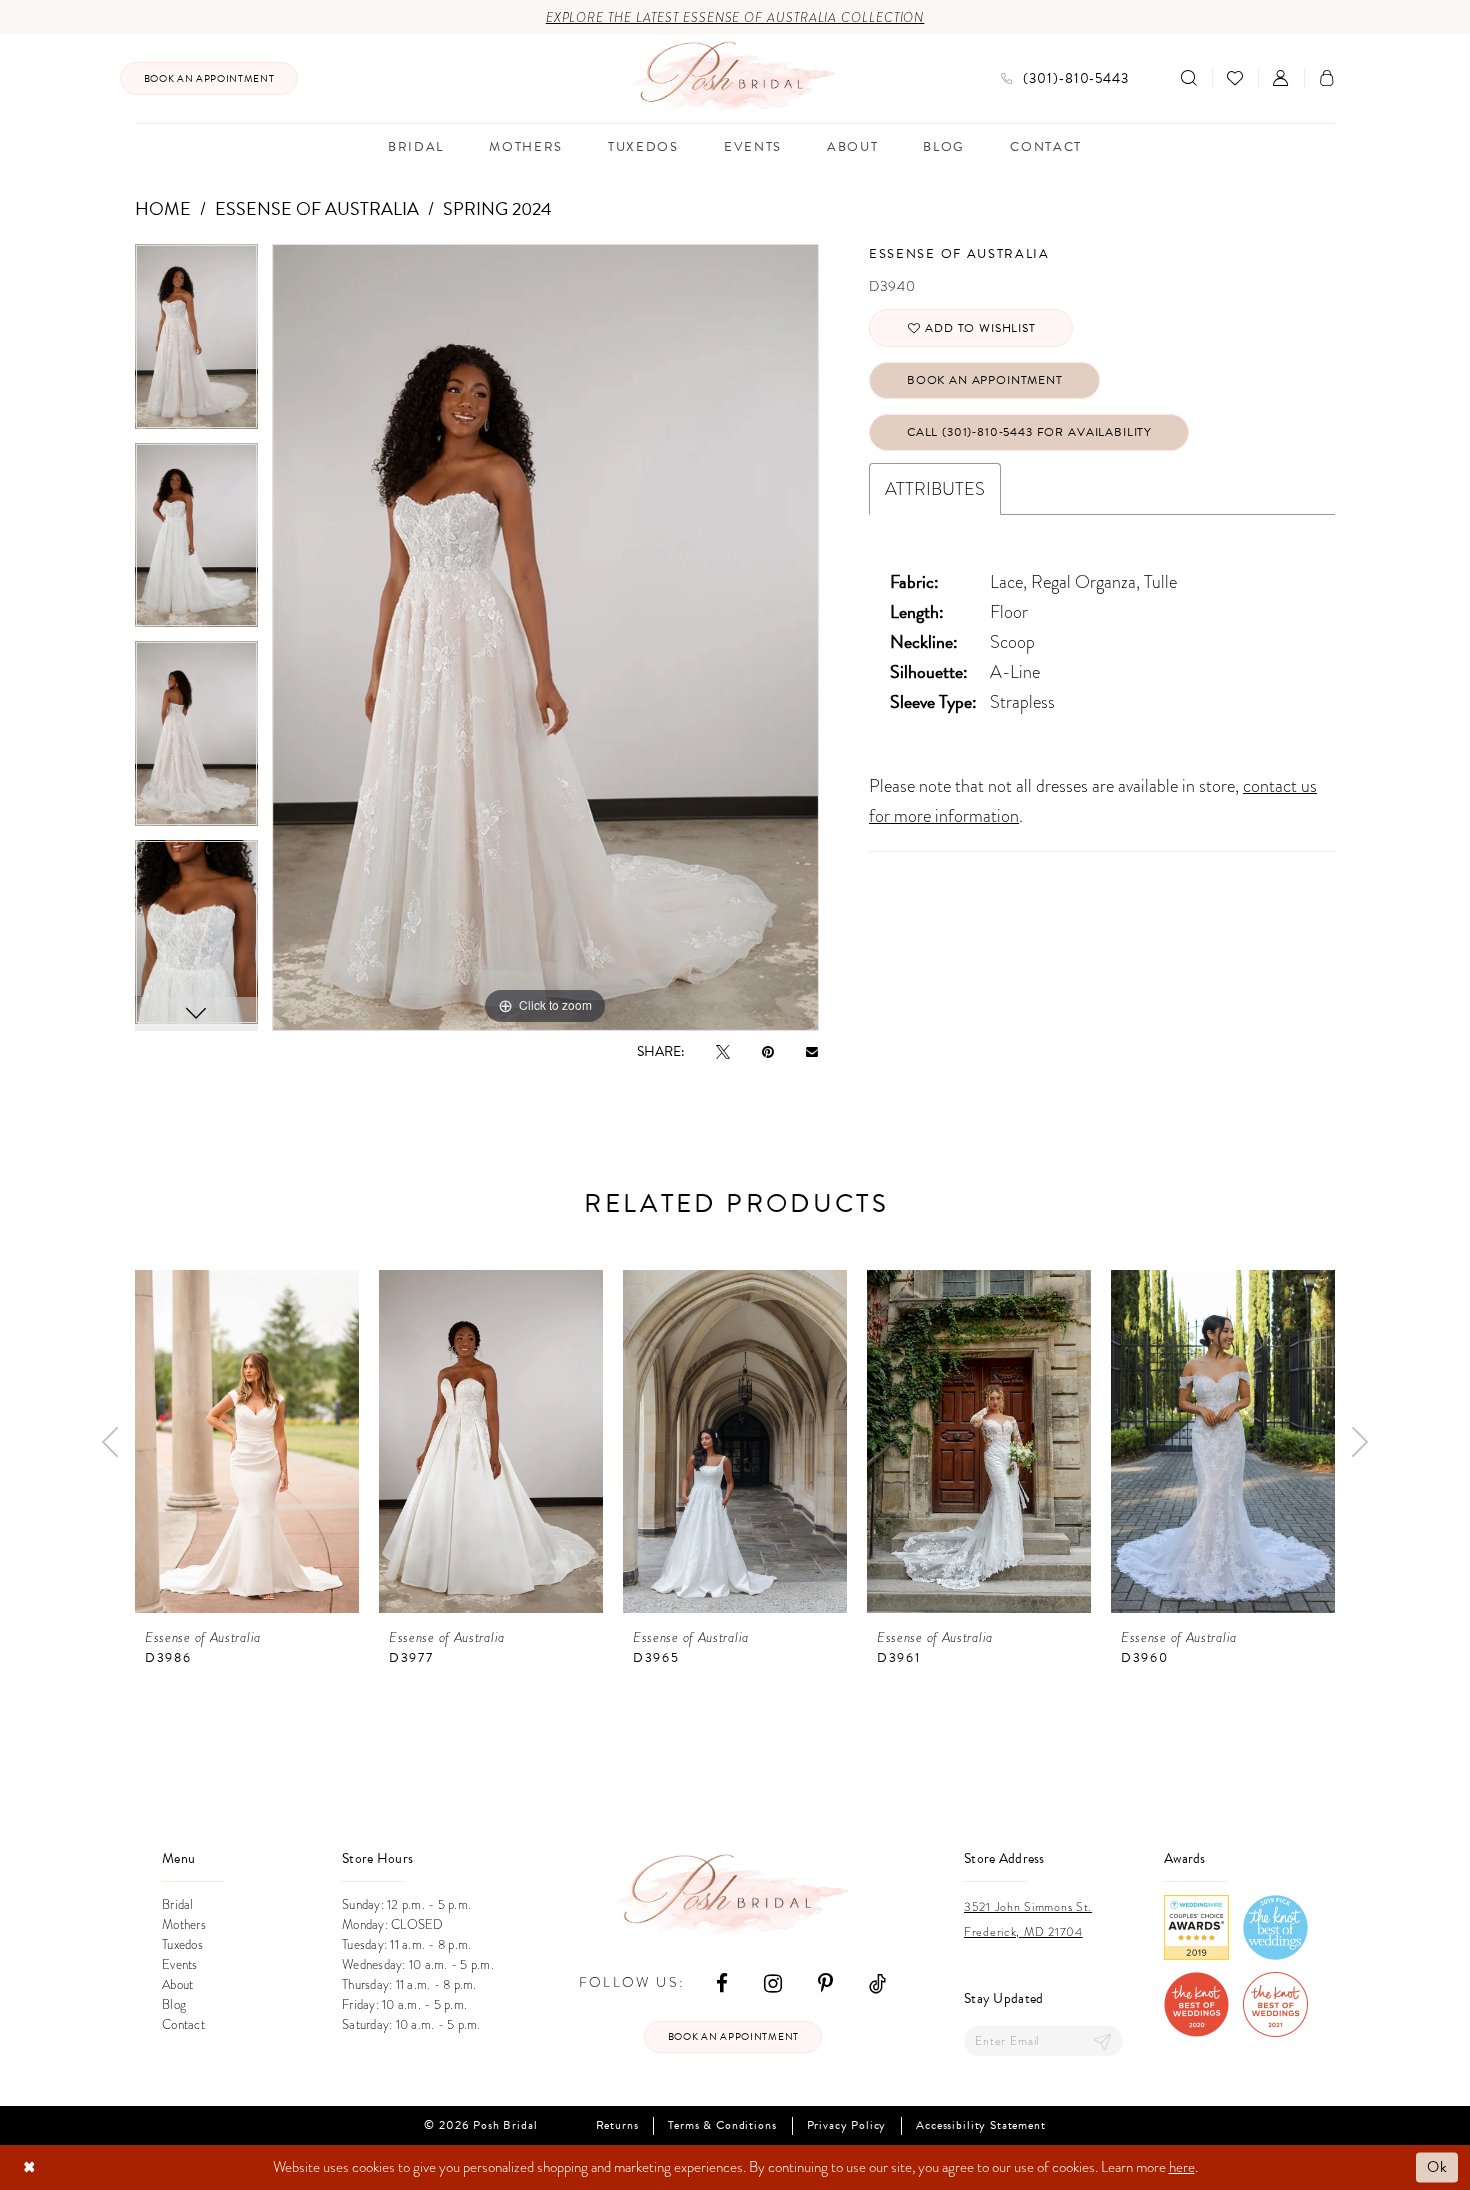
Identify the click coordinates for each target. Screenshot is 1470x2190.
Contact (183, 2025)
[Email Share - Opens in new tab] (812, 1051)
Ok (1437, 2167)
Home (163, 208)
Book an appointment (733, 2036)
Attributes (935, 488)
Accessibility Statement (980, 2125)
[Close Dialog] (29, 2167)
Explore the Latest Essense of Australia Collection (735, 17)
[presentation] (247, 1441)
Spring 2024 (497, 208)
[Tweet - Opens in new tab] (723, 1051)
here (1182, 2167)
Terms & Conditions (722, 2125)
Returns (617, 2125)
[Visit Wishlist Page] (1235, 78)
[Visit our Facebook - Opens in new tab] (722, 1982)
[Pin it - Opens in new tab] (768, 1051)
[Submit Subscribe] (1103, 2041)
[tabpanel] (196, 343)
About (177, 1985)
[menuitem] (209, 78)
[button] (1281, 78)
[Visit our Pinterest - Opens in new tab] (825, 1982)
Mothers (184, 1925)
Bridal (178, 1905)
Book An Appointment (985, 380)
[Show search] (1189, 78)
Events (180, 1965)
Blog (174, 2005)
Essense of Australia (317, 208)
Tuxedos (182, 1945)
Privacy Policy (847, 2125)
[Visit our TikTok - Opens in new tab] (877, 1982)
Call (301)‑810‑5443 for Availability (1029, 432)
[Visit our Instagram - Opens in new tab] (773, 1982)
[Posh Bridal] (735, 78)
